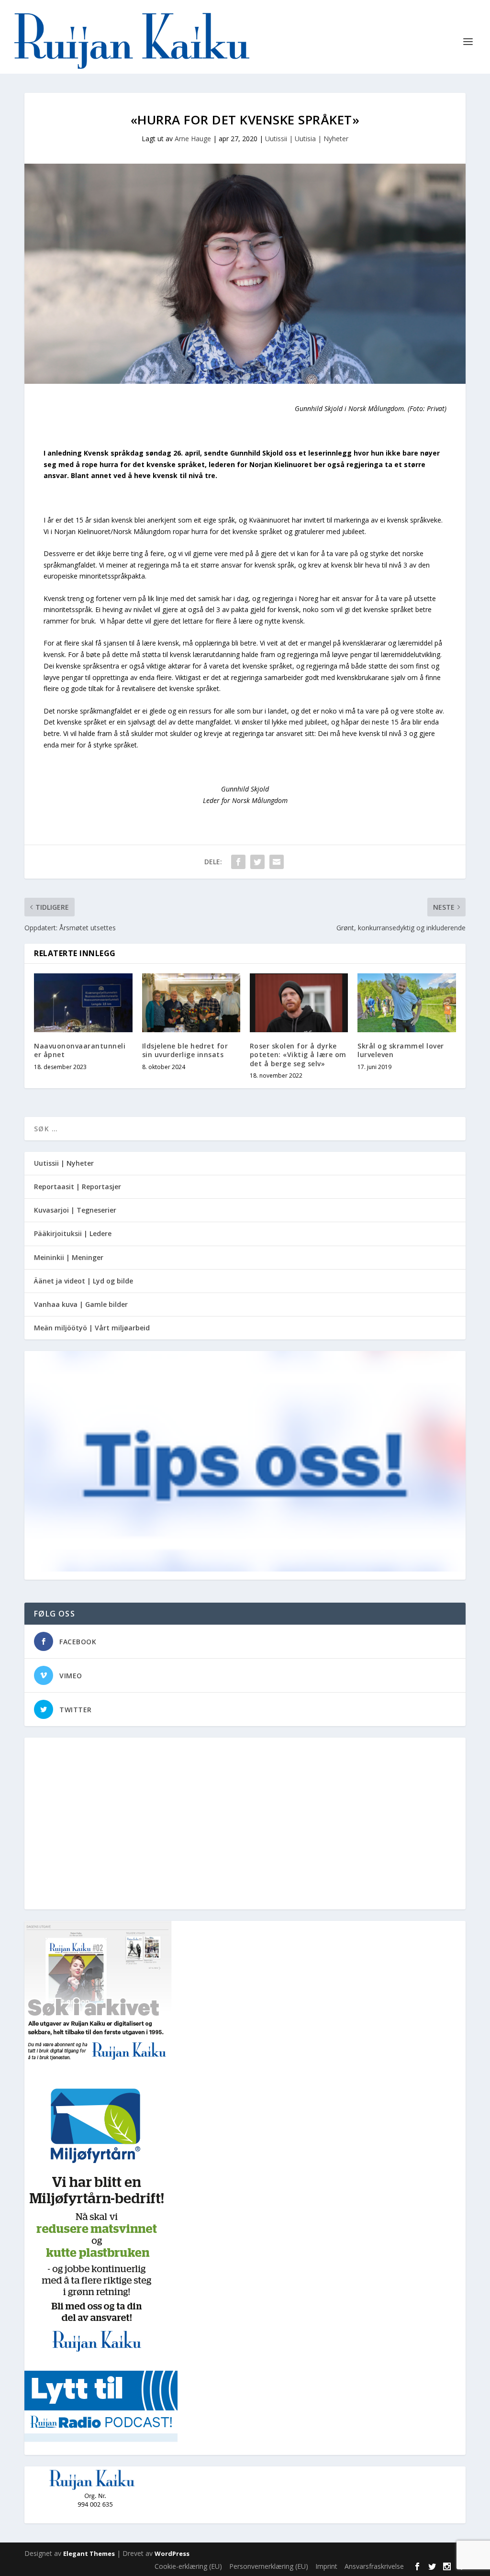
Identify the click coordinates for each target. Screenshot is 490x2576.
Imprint (326, 2566)
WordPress (172, 2554)
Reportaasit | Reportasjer (78, 1187)
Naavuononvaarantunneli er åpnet (80, 1050)
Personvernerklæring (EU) (269, 2566)
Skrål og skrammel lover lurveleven (401, 1050)
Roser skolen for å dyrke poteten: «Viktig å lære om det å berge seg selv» (298, 1054)
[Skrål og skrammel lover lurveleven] (406, 1003)
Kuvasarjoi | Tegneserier (75, 1210)
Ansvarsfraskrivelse (374, 2566)
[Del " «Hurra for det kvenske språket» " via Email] (277, 862)
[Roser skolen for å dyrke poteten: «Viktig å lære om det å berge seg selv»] (299, 1003)
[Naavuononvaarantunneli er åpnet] (83, 1003)
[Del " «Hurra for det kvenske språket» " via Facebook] (238, 862)
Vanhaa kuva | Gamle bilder (81, 1304)
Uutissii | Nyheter (64, 1163)
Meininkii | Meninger (69, 1257)
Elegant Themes (89, 2554)
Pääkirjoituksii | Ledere (73, 1233)
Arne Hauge (193, 139)
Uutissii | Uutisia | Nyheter (307, 139)
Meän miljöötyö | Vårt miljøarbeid (92, 1328)
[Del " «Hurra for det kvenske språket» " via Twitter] (257, 862)
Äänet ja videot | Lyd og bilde (84, 1281)
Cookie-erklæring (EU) (188, 2566)
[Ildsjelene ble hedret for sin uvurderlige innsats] (191, 1003)
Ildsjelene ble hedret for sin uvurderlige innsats (185, 1050)
